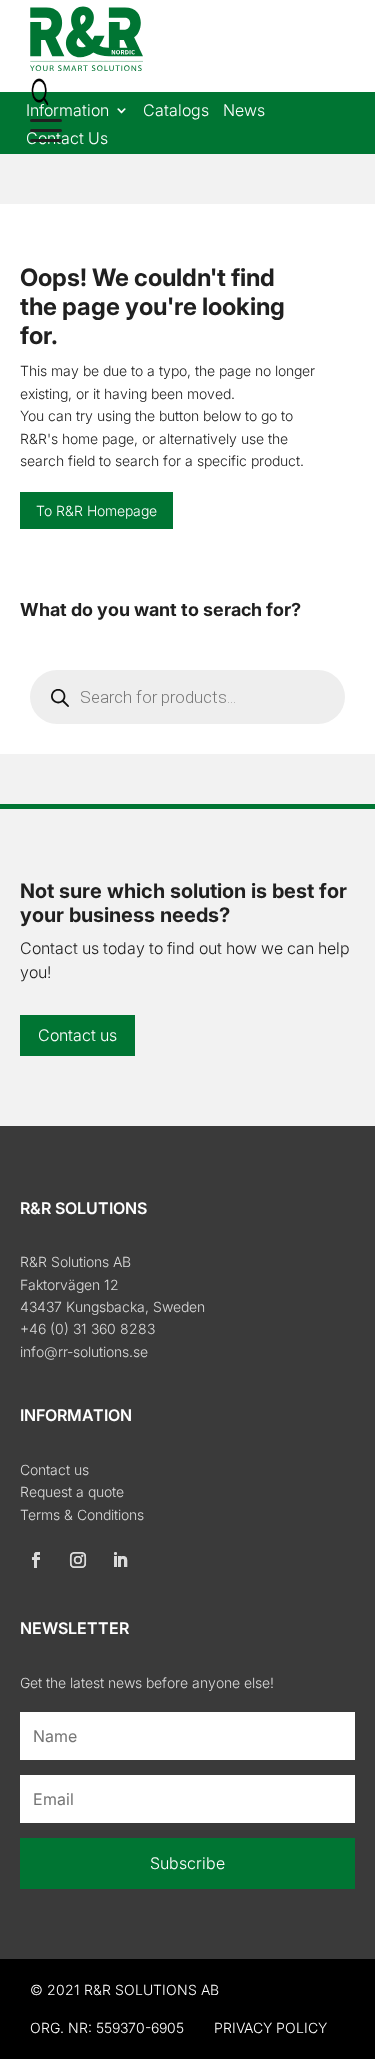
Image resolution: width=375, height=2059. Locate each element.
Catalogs (176, 112)
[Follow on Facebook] (36, 1560)
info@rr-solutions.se (84, 1351)
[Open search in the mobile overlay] (187, 697)
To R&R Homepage (96, 510)
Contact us (77, 1035)
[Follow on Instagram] (78, 1560)
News (244, 112)
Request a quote (72, 1491)
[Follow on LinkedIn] (120, 1560)
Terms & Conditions (82, 1514)
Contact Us (67, 140)
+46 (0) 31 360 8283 (87, 1328)
